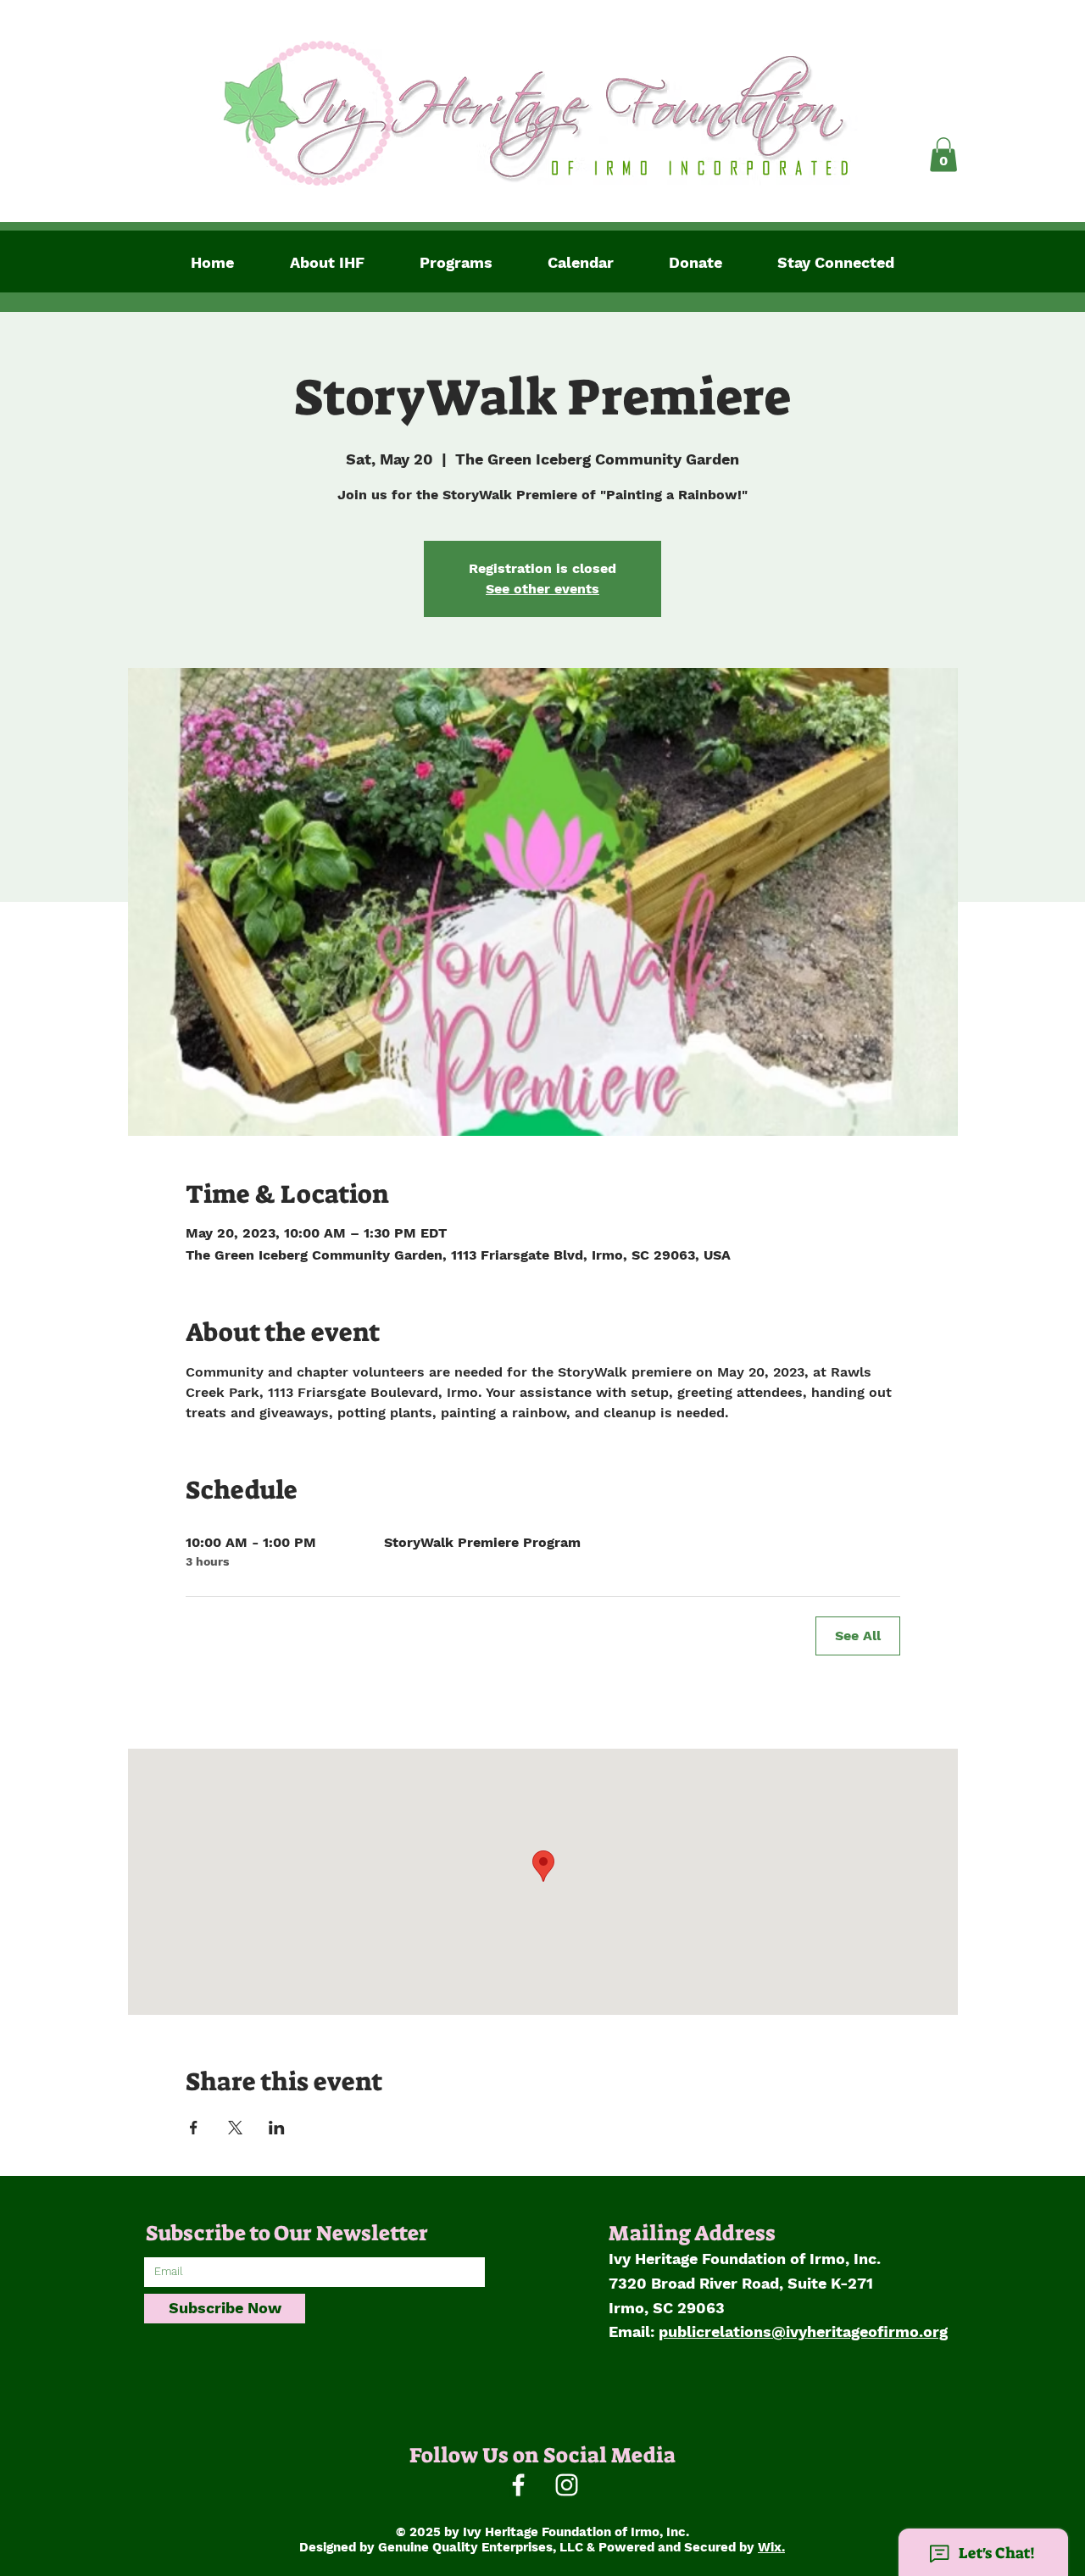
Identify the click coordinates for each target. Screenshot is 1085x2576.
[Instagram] (567, 2485)
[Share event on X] (235, 2128)
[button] (943, 155)
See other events (542, 589)
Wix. (771, 2547)
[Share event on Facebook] (194, 2128)
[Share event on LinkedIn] (277, 2128)
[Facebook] (518, 2485)
